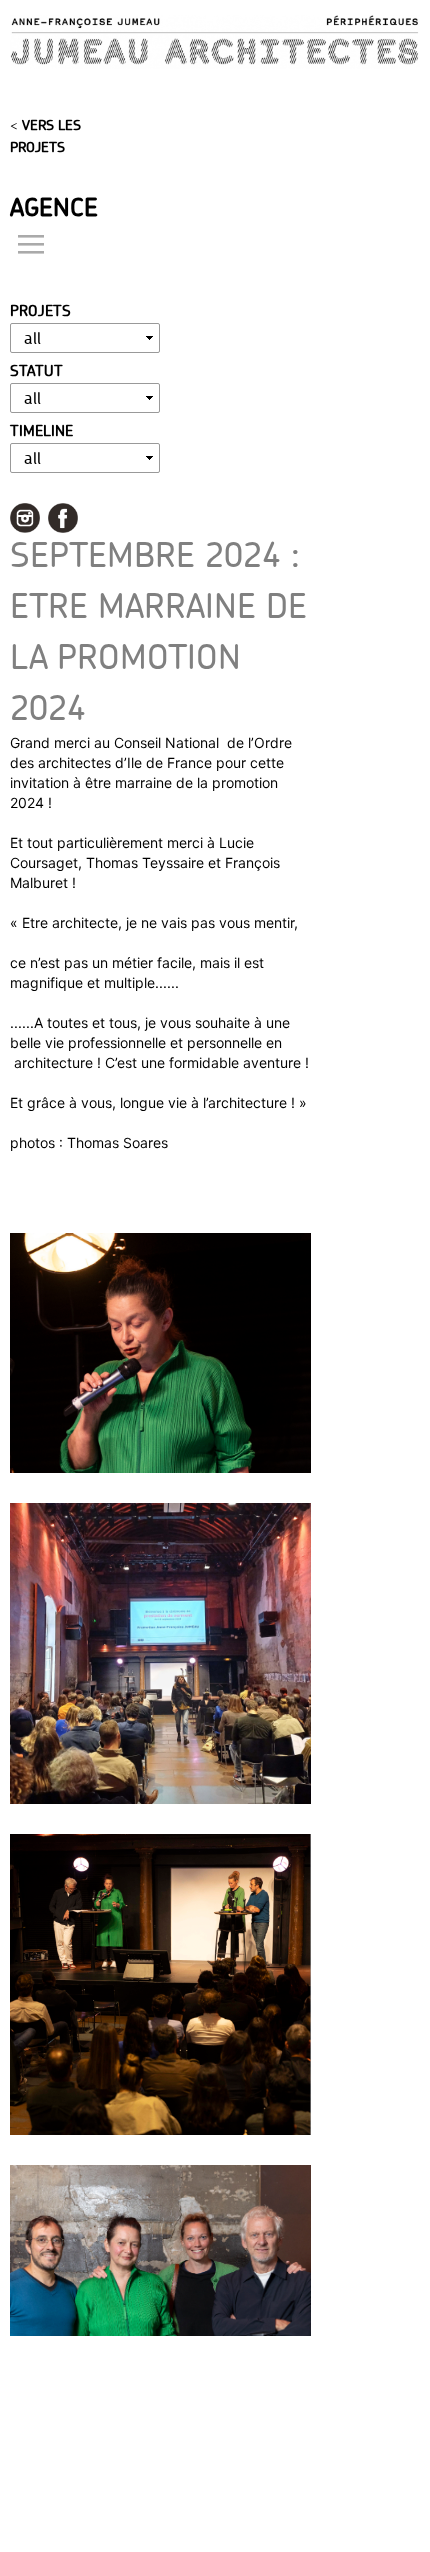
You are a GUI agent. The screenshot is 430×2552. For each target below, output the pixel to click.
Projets (40, 310)
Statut (36, 370)
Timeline (41, 430)
